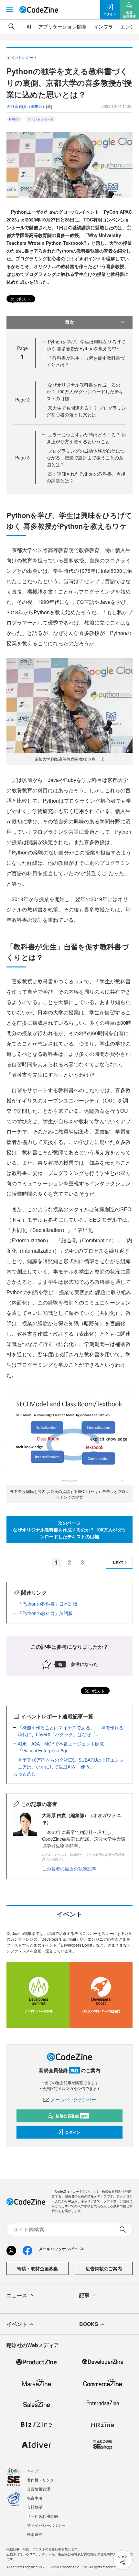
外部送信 (35, 2534)
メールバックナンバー (73, 2099)
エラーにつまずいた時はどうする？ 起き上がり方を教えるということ (86, 438)
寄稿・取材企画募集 (37, 2268)
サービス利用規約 (42, 2516)
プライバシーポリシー (46, 2525)
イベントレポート (40, 119)
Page (22, 400)
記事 (84, 2295)
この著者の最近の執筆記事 (69, 1869)
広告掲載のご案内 (104, 2268)
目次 (69, 322)
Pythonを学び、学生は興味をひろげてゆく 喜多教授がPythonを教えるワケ (86, 345)
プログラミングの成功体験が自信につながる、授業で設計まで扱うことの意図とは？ (86, 458)
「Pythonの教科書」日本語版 (48, 1604)
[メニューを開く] (10, 10)
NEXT (118, 1563)
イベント (17, 2324)
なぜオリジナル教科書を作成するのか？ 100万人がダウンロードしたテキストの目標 (85, 391)
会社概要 (35, 2507)
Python (14, 119)
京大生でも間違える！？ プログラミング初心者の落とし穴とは (86, 411)
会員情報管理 (38, 2489)
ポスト (23, 299)
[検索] (12, 27)
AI (29, 26)
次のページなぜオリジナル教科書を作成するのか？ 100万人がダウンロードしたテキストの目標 (69, 1530)
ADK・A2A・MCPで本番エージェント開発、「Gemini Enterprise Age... (63, 1747)
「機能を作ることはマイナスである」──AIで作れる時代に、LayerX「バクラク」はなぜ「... (71, 1731)
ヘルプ (33, 2471)
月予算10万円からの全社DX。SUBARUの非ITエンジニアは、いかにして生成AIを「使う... (71, 1763)
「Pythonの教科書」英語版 (45, 1613)
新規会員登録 (72, 2116)
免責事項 (35, 2498)
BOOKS (89, 2324)
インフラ (103, 26)
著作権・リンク (40, 2480)
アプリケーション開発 (62, 26)
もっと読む (25, 1773)
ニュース (17, 2295)
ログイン (73, 2132)
